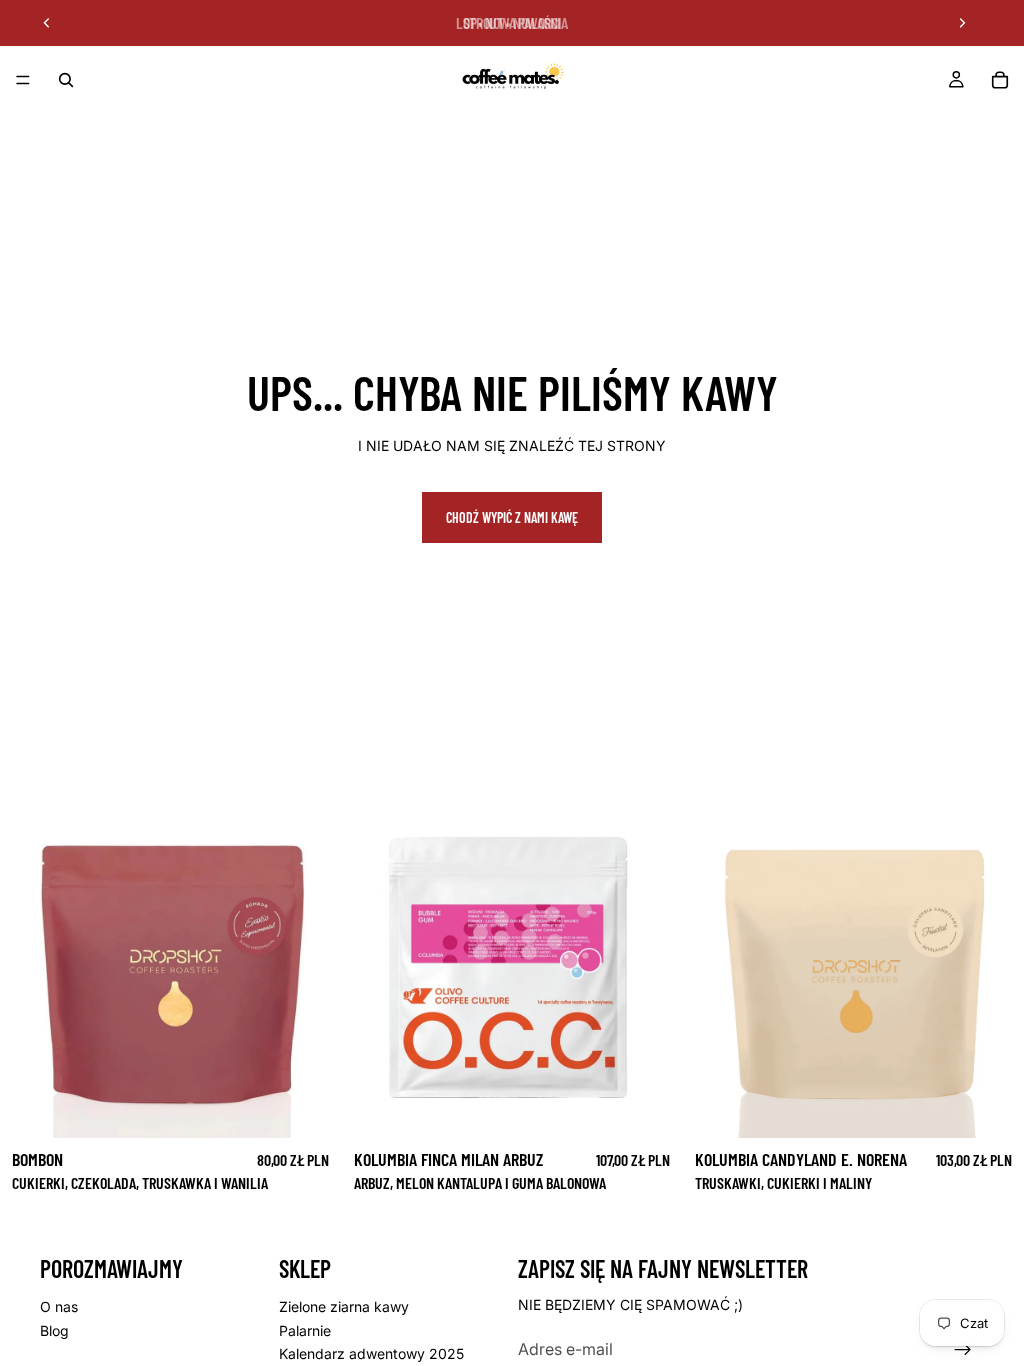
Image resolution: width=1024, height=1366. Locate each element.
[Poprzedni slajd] (47, 23)
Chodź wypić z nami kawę (512, 517)
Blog (54, 1330)
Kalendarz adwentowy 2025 (371, 1353)
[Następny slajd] (962, 23)
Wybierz (327, 1106)
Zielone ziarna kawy (344, 1306)
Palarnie (305, 1330)
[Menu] (23, 80)
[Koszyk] (1000, 80)
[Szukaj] (66, 80)
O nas (59, 1306)
